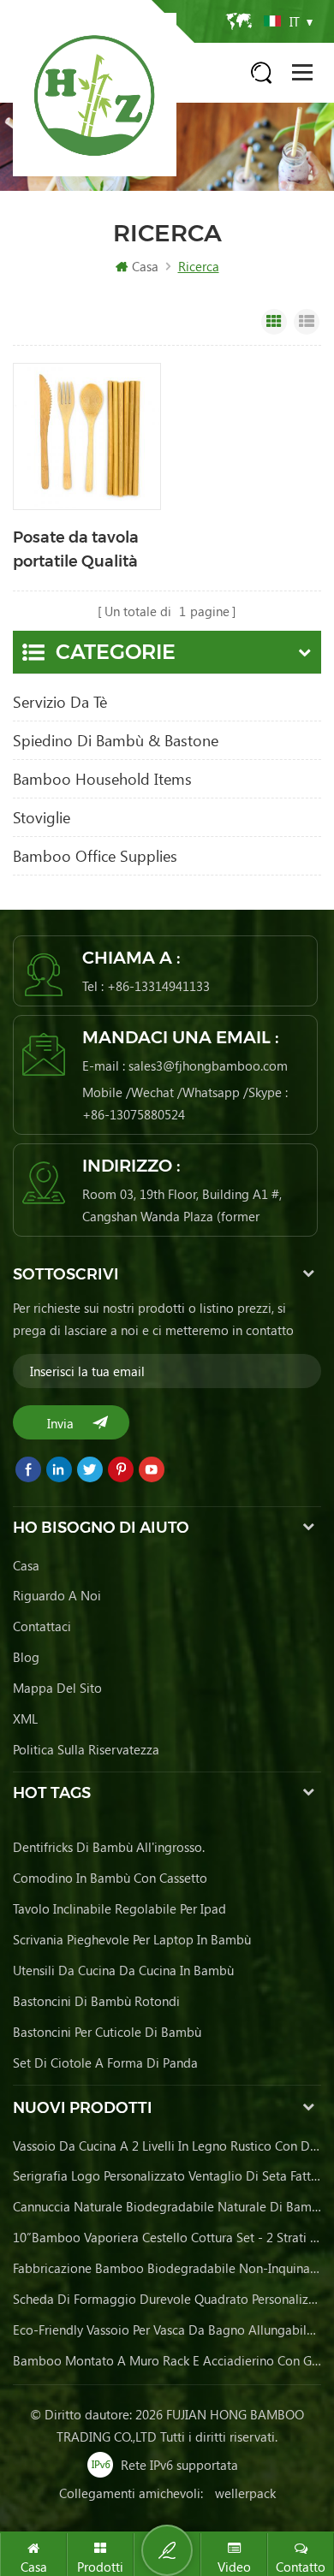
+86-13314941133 (158, 986)
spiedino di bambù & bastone (116, 740)
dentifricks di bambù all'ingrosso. (109, 1847)
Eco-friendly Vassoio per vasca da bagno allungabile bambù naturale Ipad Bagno (167, 2330)
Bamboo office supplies (95, 856)
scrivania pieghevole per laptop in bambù (132, 1939)
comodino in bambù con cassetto (110, 1878)
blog (26, 1657)
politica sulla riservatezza (86, 1749)
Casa (145, 266)
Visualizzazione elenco (307, 322)
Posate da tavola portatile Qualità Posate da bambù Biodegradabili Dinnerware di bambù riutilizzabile (81, 551)
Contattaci (42, 1626)
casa (26, 1565)
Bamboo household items (102, 779)
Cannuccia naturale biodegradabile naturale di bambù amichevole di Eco (167, 2206)
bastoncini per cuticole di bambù (107, 2032)
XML (25, 1718)
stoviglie (42, 817)
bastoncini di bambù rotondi (96, 2001)
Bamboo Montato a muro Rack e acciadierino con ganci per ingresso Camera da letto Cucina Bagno (167, 2360)
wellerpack (245, 2493)
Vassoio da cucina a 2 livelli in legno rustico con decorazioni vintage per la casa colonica (167, 2146)
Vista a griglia (274, 322)
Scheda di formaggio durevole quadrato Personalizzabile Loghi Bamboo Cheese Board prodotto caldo (167, 2299)
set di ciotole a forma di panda (105, 2063)
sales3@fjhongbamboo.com (208, 1065)
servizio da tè (60, 702)
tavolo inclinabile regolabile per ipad (119, 1908)
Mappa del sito (57, 1688)
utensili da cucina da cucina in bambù (123, 1970)
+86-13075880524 (134, 1114)
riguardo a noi (57, 1595)
